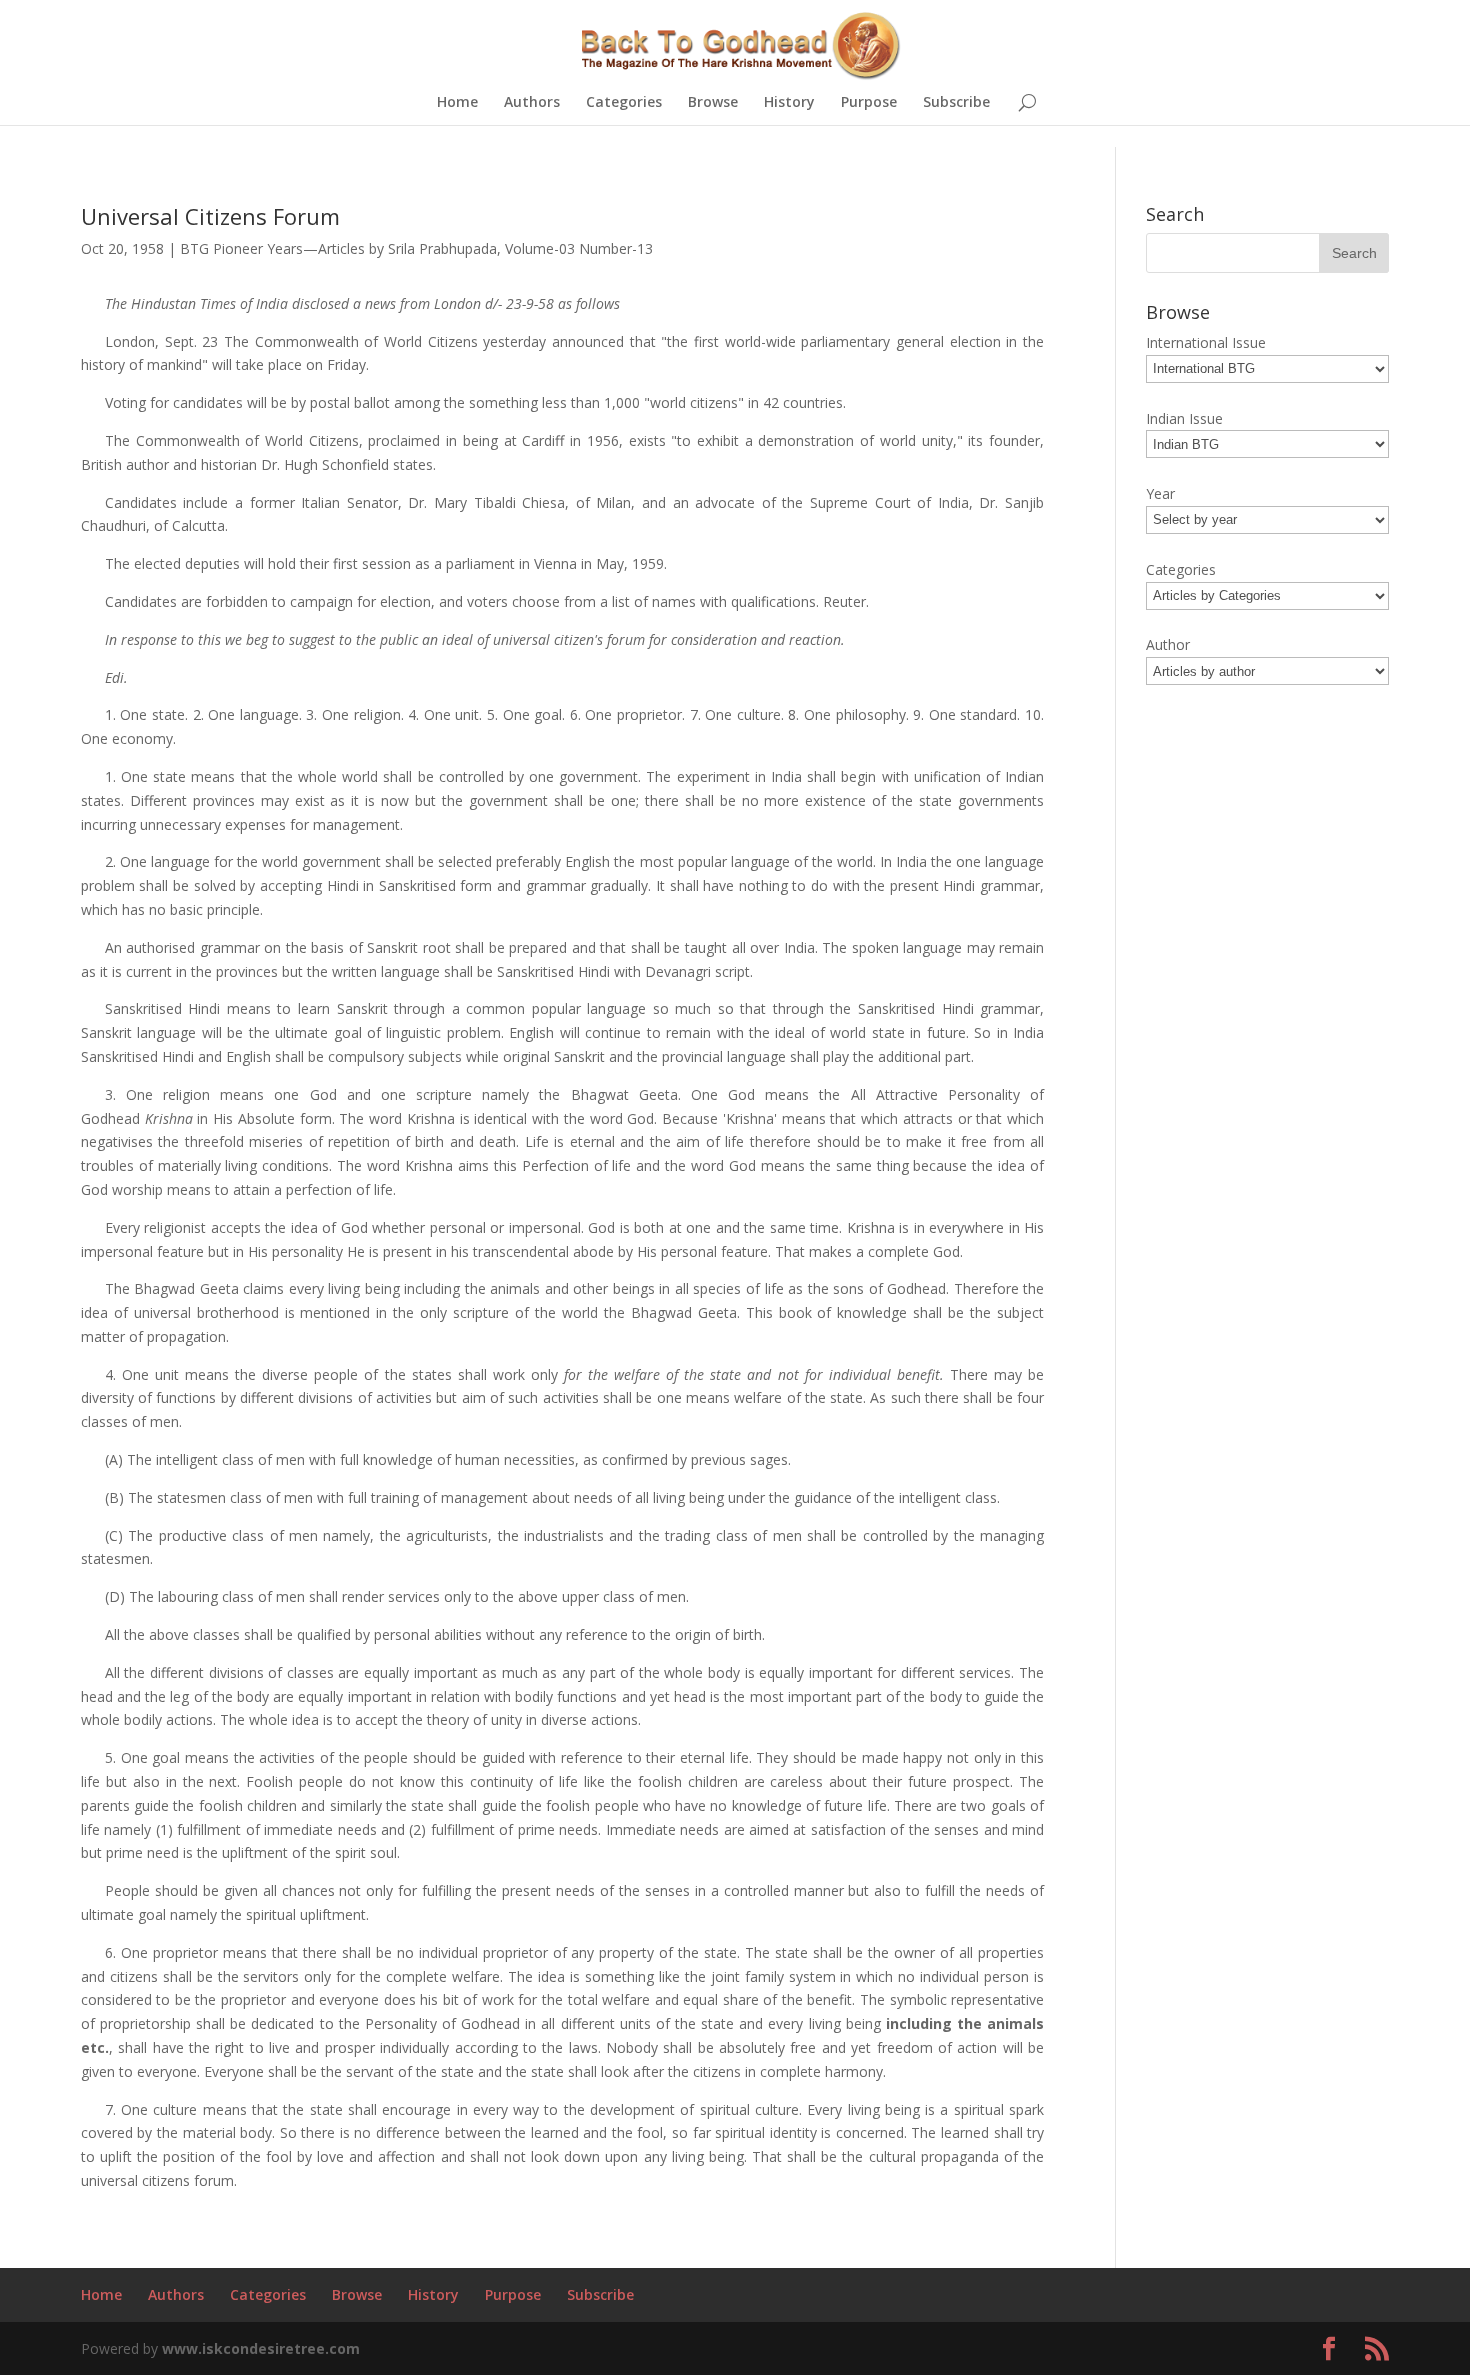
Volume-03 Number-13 (579, 248)
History (789, 103)
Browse (713, 103)
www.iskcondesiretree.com (261, 2348)
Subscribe (956, 103)
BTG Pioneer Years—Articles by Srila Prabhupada (338, 248)
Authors (532, 103)
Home (457, 103)
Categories (624, 103)
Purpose (869, 103)
